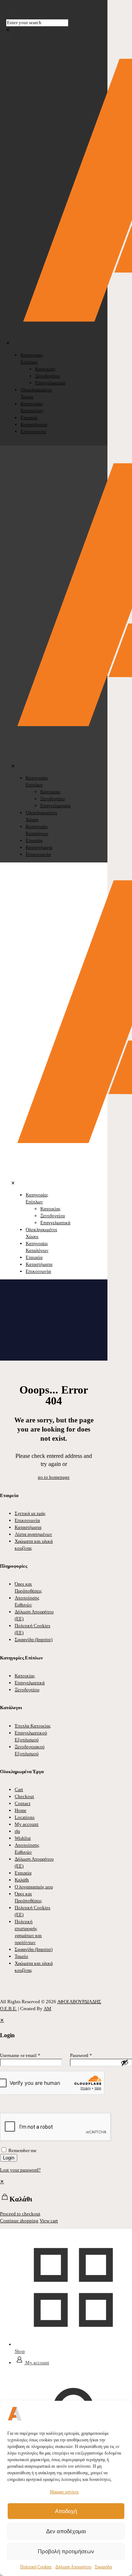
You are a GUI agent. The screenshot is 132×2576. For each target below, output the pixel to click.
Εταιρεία (23, 1873)
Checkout (24, 1796)
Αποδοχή (66, 2511)
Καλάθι (22, 1880)
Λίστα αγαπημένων (33, 1534)
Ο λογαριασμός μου (34, 1887)
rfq (17, 1831)
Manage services (64, 2492)
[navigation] (66, 2201)
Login (9, 2158)
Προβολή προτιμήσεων (66, 2551)
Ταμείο (21, 1956)
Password (81, 2055)
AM (47, 2009)
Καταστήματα (28, 1527)
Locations (25, 1817)
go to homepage (54, 1477)
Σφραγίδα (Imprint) (34, 1639)
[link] (8, 30)
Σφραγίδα (103, 2567)
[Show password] (125, 2062)
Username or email (20, 2055)
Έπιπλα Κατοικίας (33, 1726)
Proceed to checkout (20, 2214)
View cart (49, 2221)
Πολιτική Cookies (36, 2567)
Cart (19, 1789)
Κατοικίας (25, 1676)
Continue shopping (19, 2221)
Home (21, 1810)
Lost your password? (20, 2170)
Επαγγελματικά (30, 1683)
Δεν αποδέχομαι (66, 2531)
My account (27, 1824)
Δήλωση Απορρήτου (73, 2567)
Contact (23, 1803)
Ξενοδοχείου (27, 1690)
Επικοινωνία (27, 1520)
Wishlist (23, 1838)
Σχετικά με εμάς (30, 1513)
